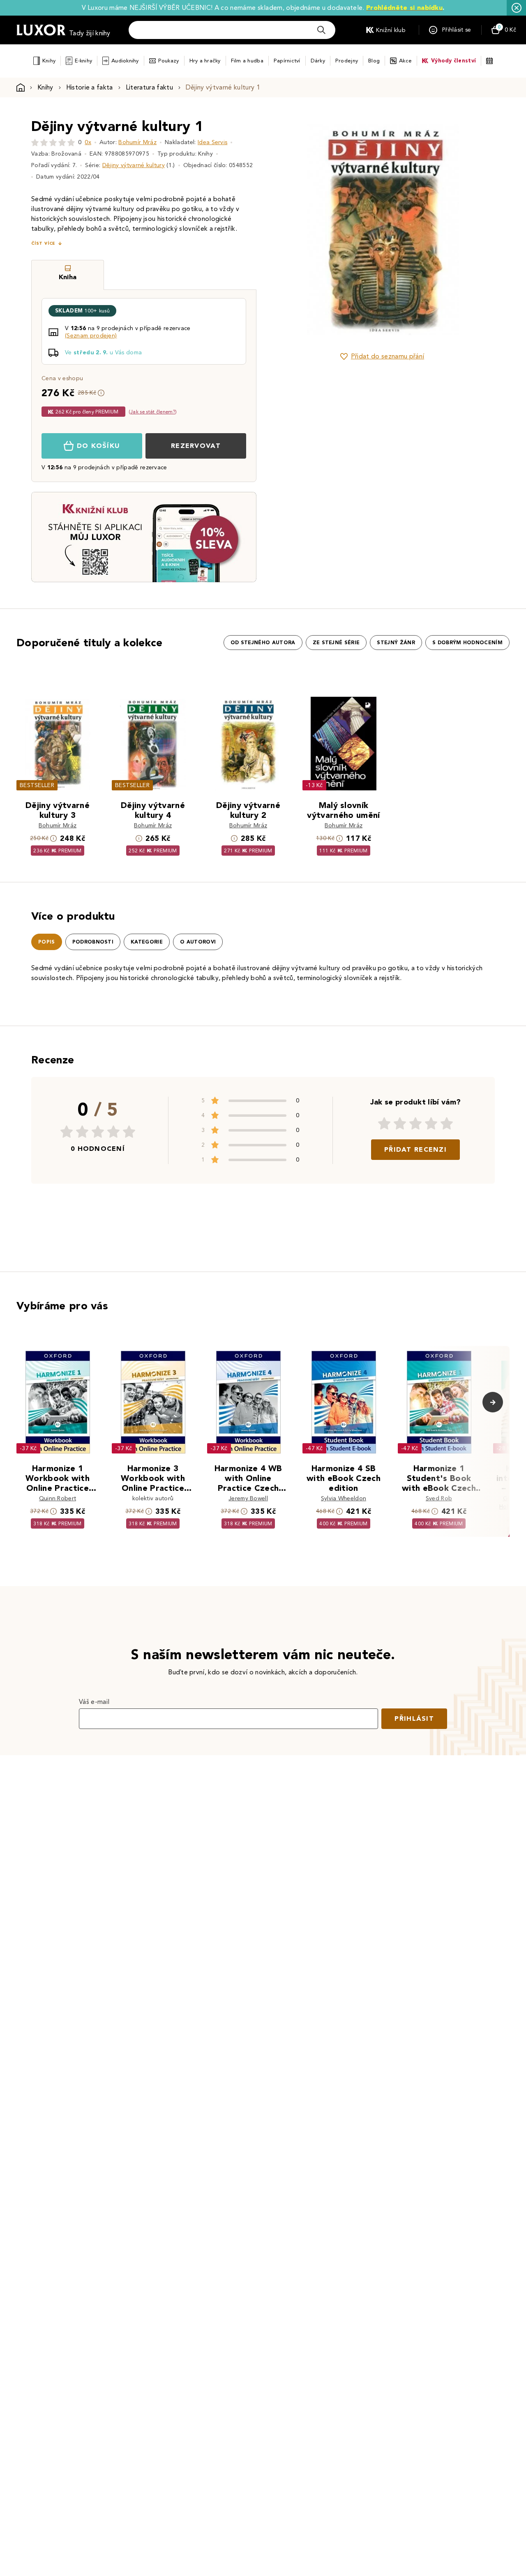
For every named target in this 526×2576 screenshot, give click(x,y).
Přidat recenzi (415, 1149)
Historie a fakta (90, 87)
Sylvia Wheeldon (344, 1498)
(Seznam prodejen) (91, 336)
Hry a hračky (205, 61)
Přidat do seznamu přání (388, 356)
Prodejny (347, 61)
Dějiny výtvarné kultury (134, 165)
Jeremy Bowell (248, 1498)
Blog (374, 61)
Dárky (318, 61)
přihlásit (414, 1718)
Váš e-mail (94, 1702)
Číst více (43, 243)
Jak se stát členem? (153, 412)
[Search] (321, 30)
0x (88, 142)
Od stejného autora (263, 643)
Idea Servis (213, 142)
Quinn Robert (58, 1498)
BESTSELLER (37, 785)
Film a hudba (247, 61)
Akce (405, 61)
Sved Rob (439, 1498)
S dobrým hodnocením (467, 643)
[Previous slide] (290, 230)
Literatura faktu (149, 87)
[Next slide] (475, 230)
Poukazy (169, 61)
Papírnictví (287, 61)
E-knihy (83, 61)
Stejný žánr (396, 643)
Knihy (49, 61)
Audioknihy (125, 61)
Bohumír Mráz (137, 142)
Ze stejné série (336, 643)
